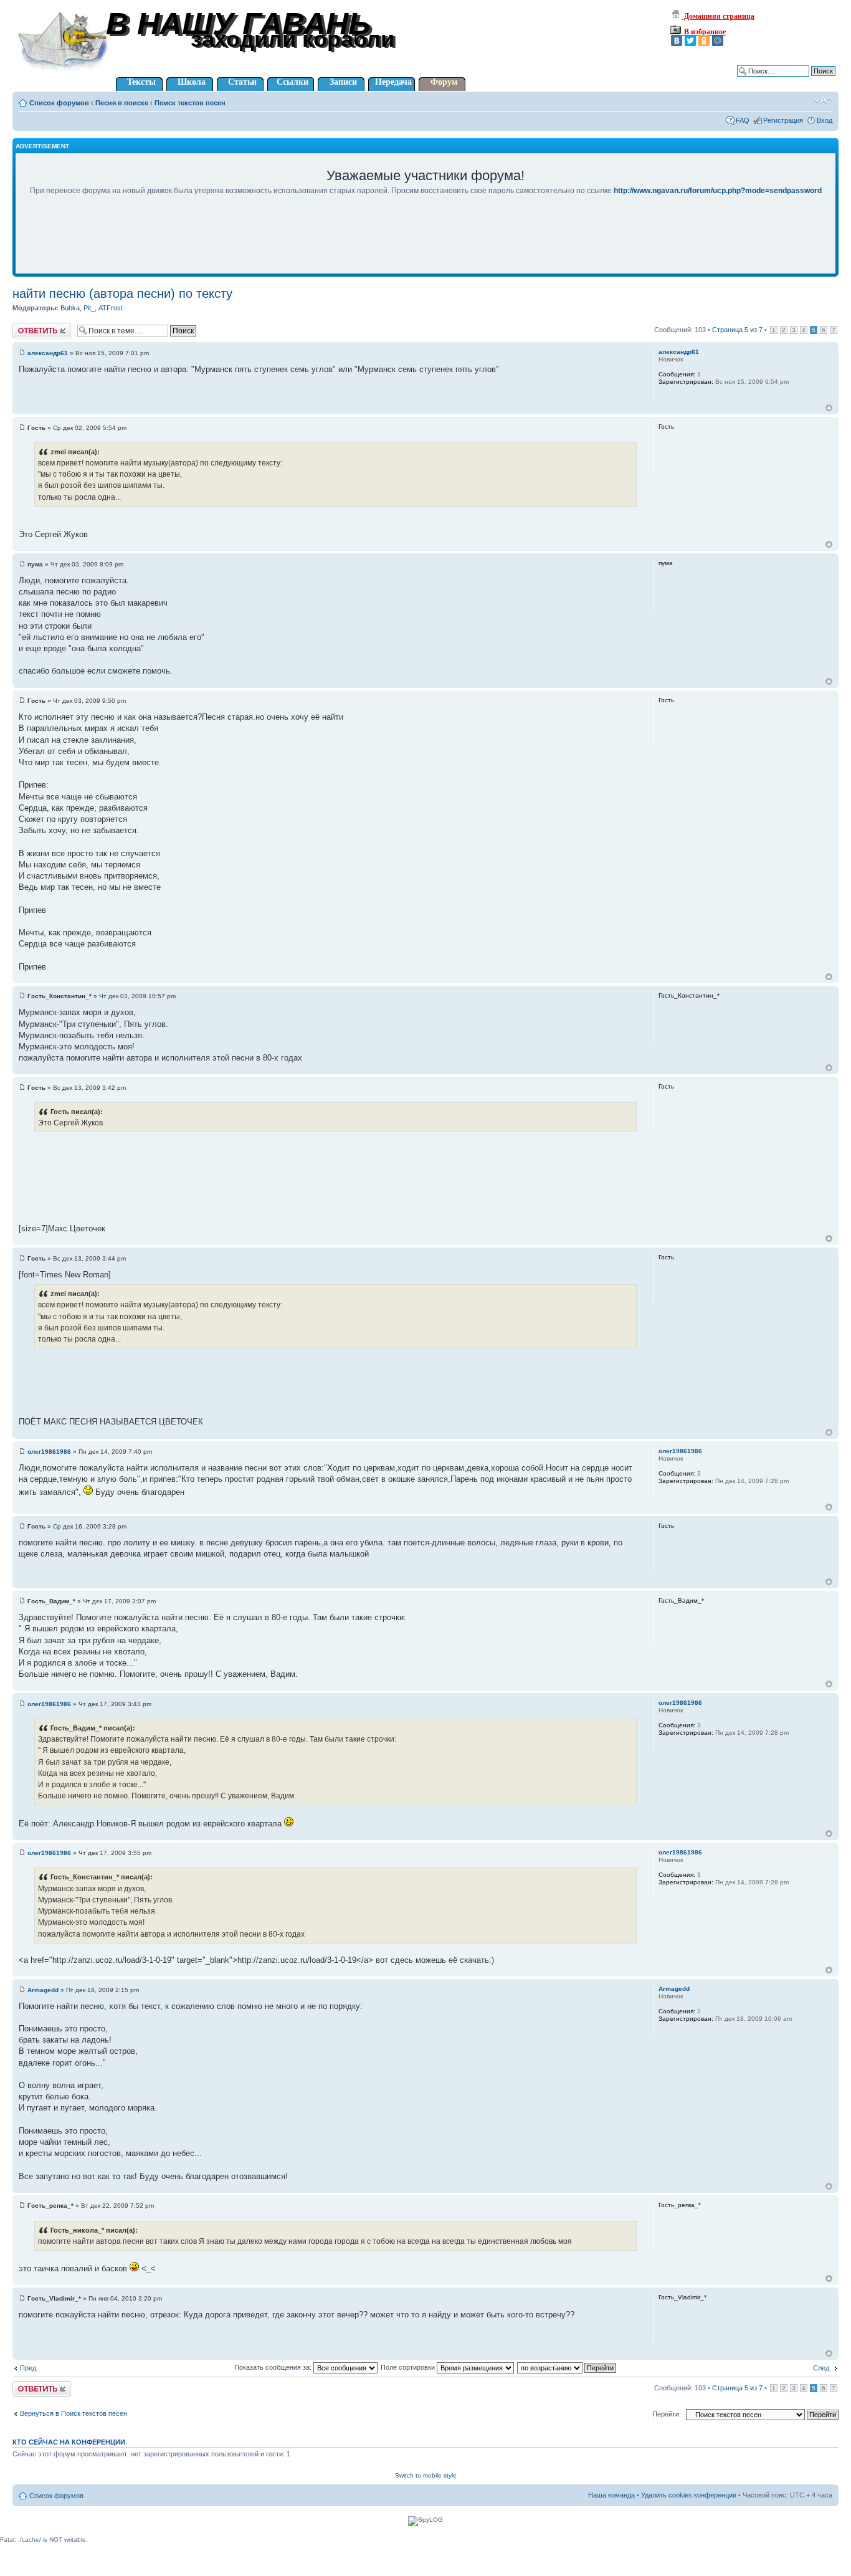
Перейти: (667, 2414)
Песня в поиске (122, 103)
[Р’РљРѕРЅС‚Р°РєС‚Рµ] (677, 41)
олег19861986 (49, 1452)
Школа (192, 82)
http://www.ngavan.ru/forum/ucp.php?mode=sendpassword (718, 191)
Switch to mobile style (426, 2475)
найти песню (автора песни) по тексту (122, 293)
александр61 (48, 353)
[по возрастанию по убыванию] (567, 2367)
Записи (343, 82)
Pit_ (89, 308)
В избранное (704, 32)
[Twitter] (690, 41)
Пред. (29, 2368)
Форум (444, 82)
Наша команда (611, 2495)
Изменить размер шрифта (823, 100)
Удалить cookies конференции (689, 2495)
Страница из (737, 330)
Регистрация (783, 120)
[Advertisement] (425, 243)
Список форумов (59, 103)
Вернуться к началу (829, 408)
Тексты (141, 82)
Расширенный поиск (803, 80)
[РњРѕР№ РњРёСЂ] (718, 41)
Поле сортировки (409, 2367)
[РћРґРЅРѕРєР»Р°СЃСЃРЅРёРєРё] (704, 41)
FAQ (743, 120)
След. (822, 2368)
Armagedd (43, 1990)
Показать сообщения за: (274, 2367)
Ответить (27, 327)
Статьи (242, 82)
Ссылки (292, 82)
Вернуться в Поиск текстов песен (74, 2413)
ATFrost (111, 308)
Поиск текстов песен (190, 103)
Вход (825, 120)
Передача (393, 82)
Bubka (70, 308)
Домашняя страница (718, 16)
